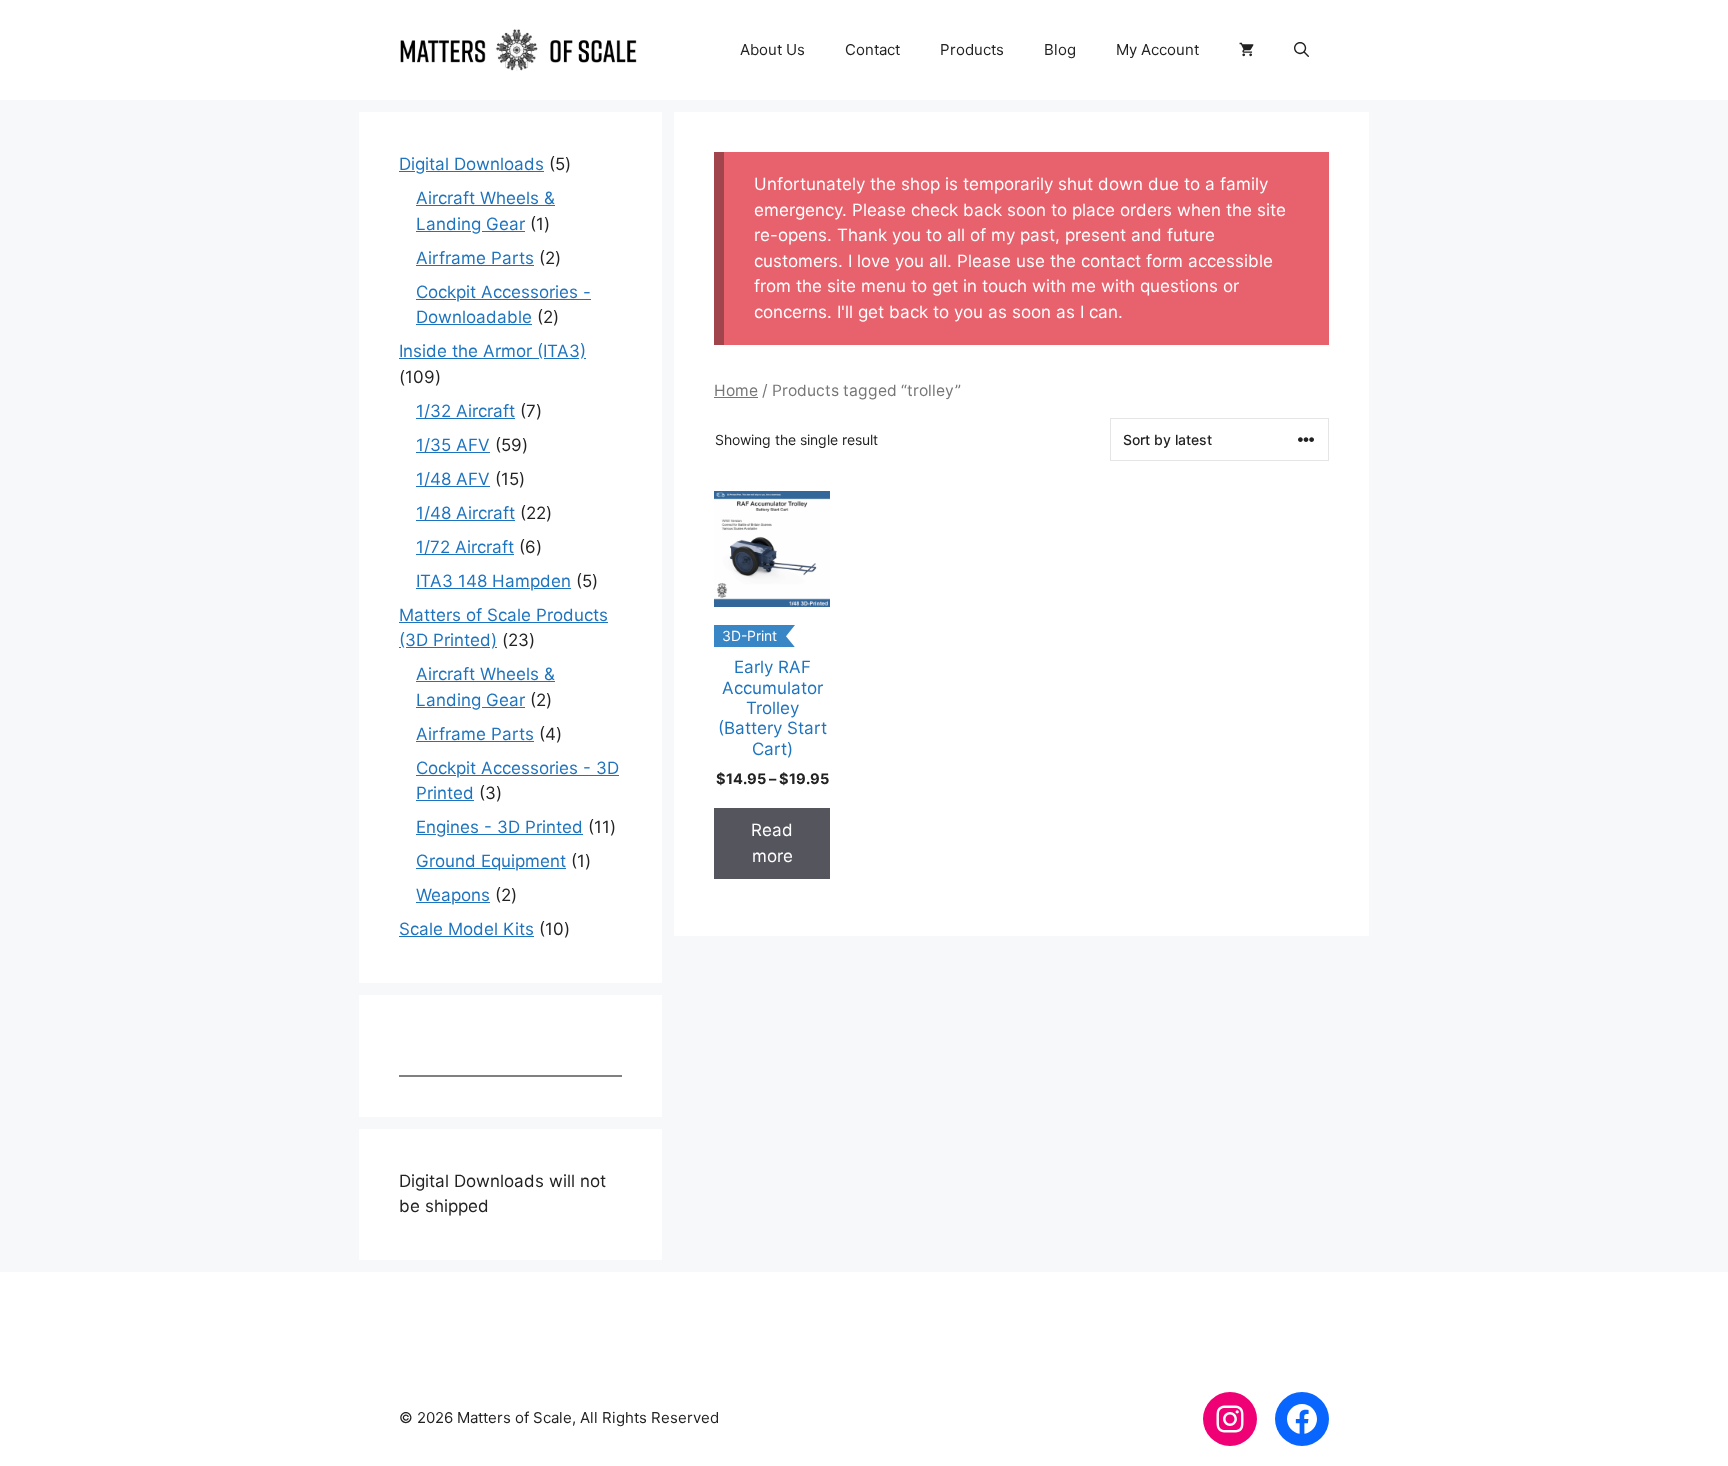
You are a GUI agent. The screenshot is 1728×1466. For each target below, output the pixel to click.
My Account (1157, 49)
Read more (772, 843)
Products (972, 49)
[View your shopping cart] (1246, 50)
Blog (1060, 49)
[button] (1301, 50)
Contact (872, 49)
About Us (772, 49)
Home (736, 390)
